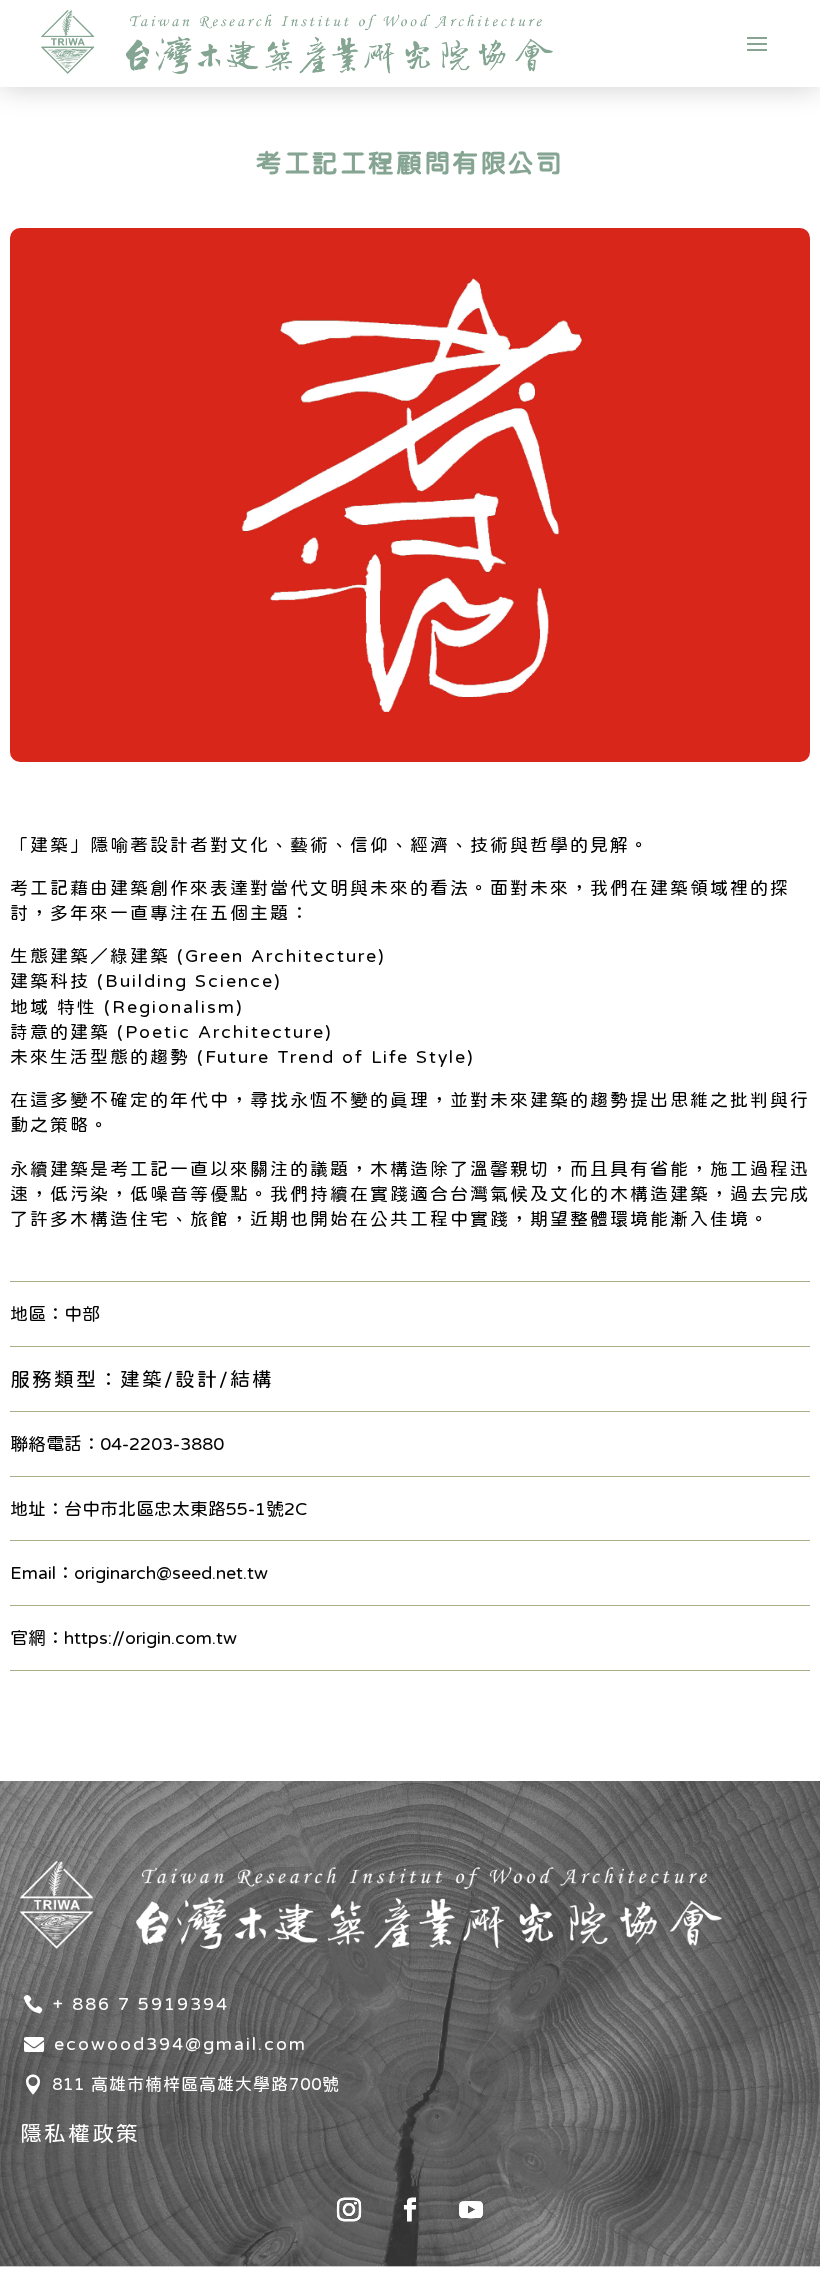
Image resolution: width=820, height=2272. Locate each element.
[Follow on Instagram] (349, 2210)
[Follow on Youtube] (471, 2210)
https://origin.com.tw (150, 1637)
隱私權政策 (80, 2133)
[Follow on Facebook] (410, 2210)
